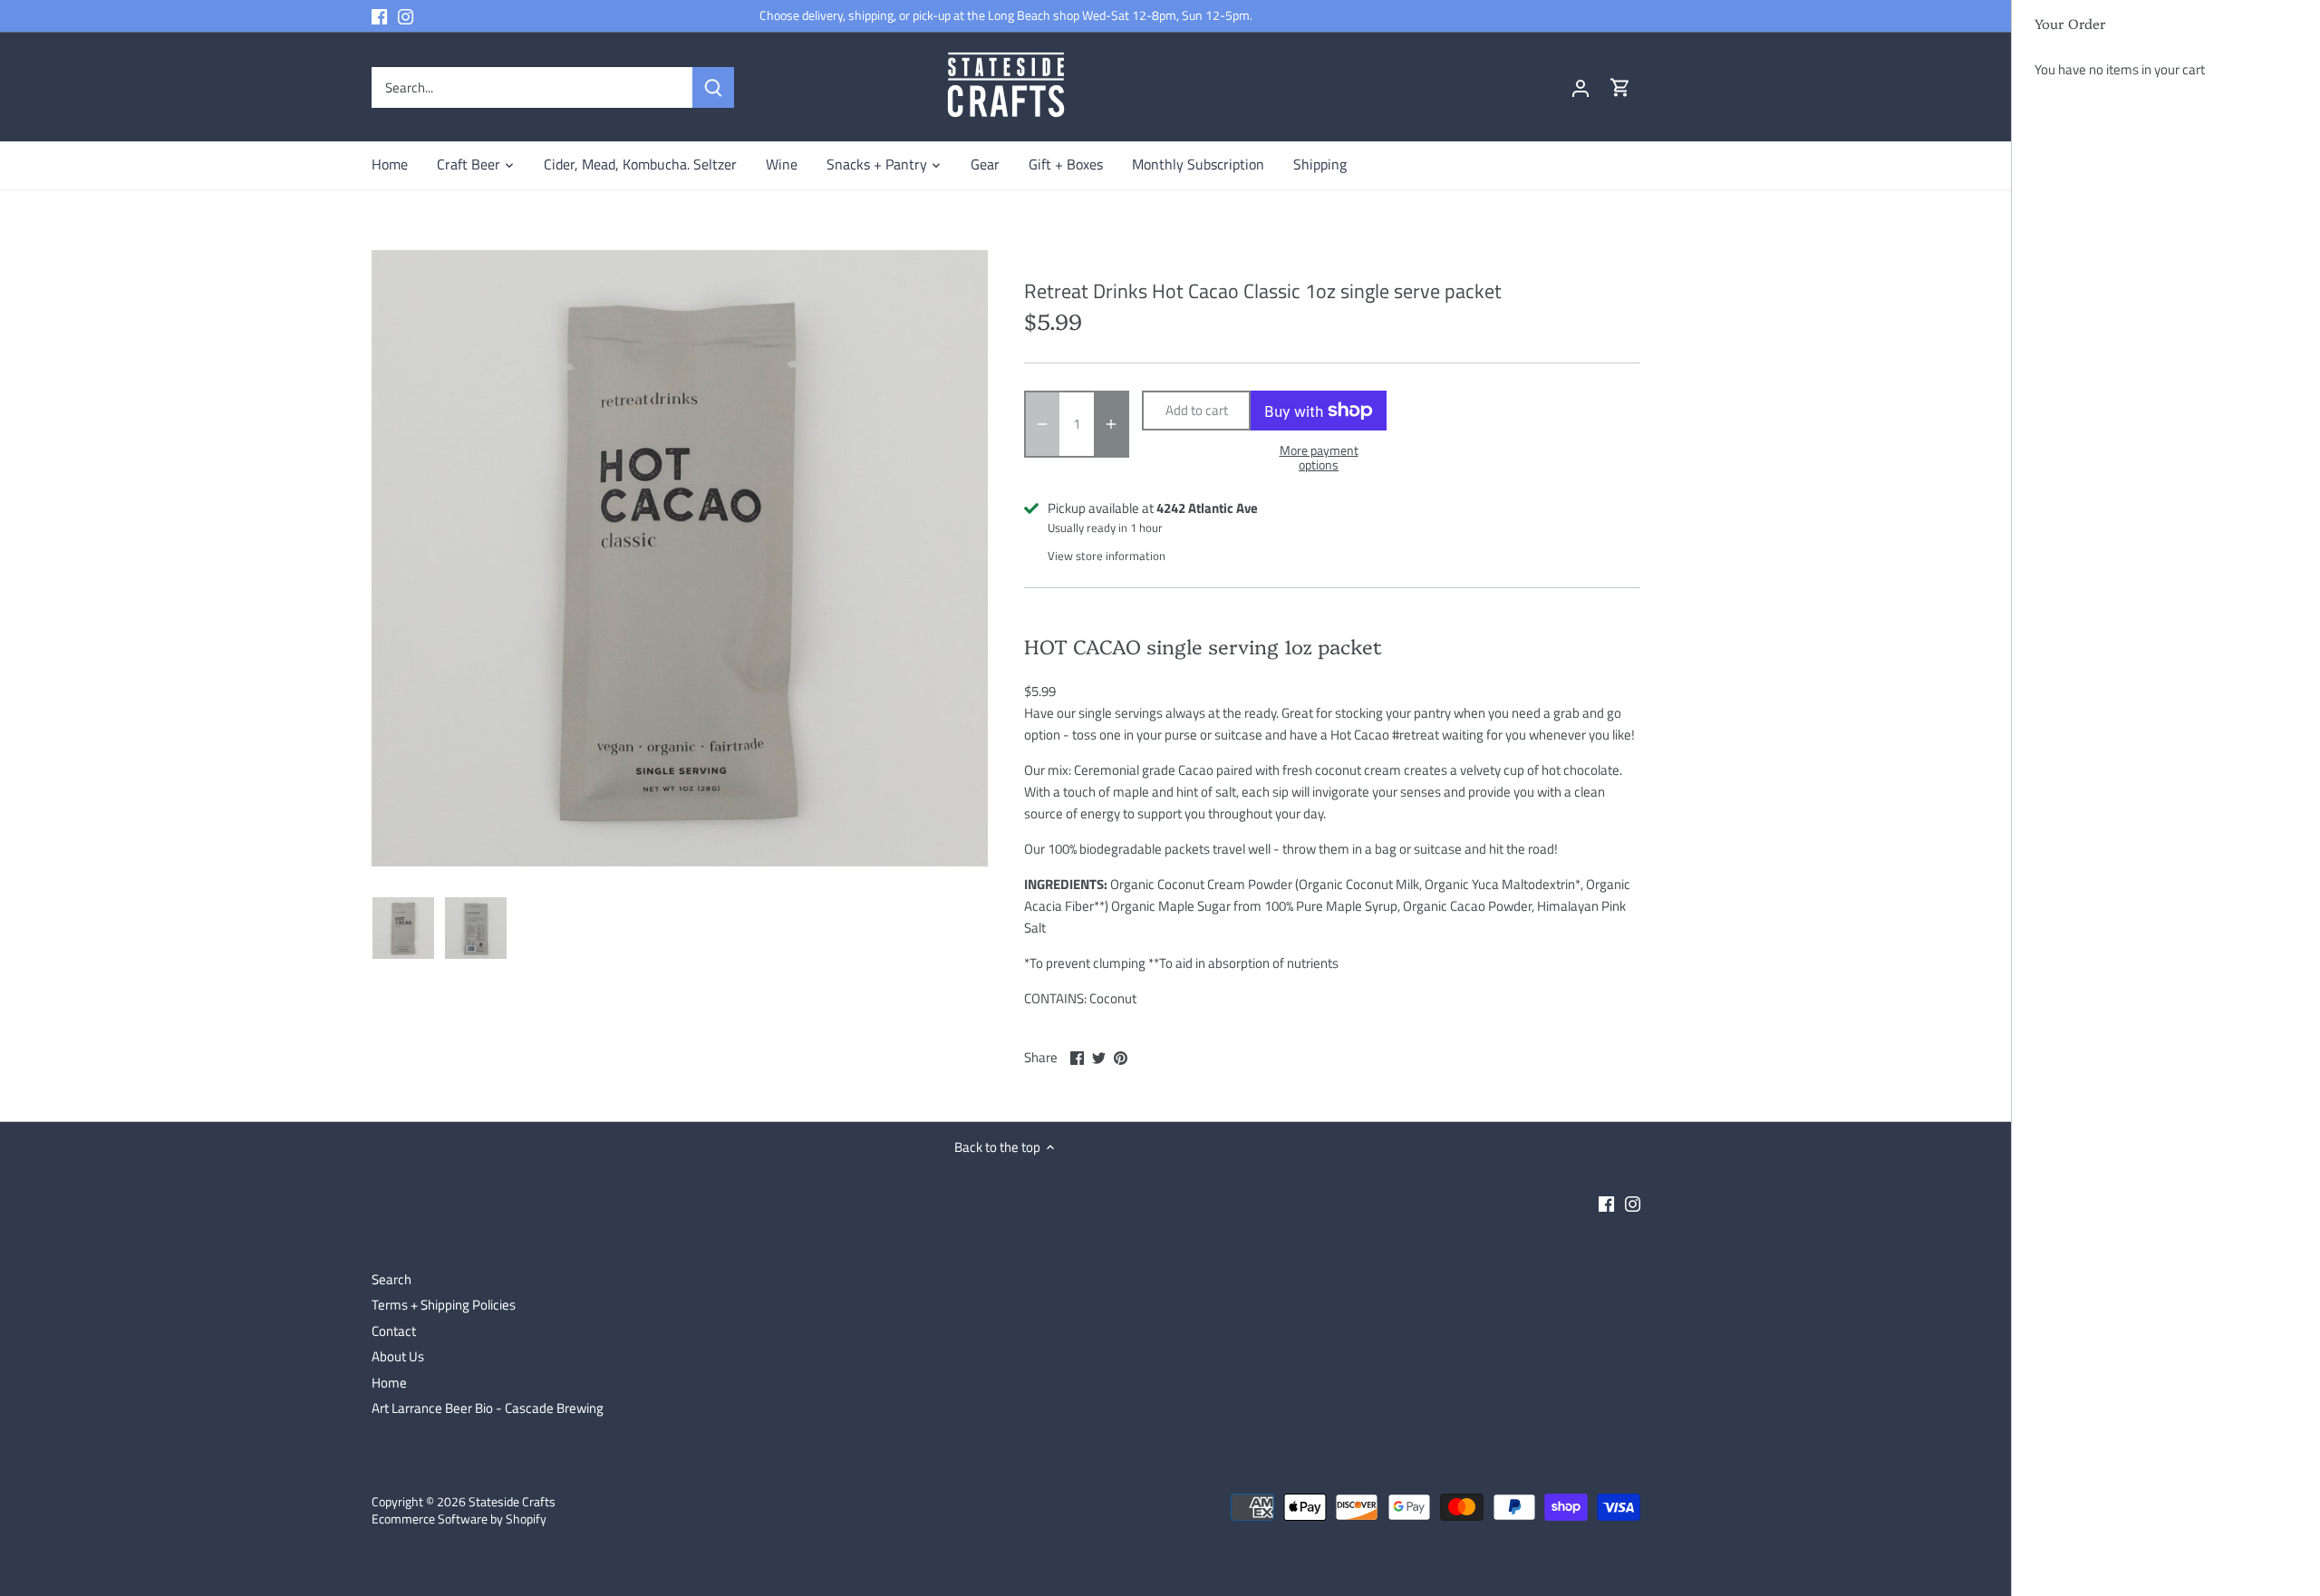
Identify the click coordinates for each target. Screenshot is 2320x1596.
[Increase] (1111, 424)
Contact (394, 1331)
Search (391, 1279)
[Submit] (713, 87)
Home (389, 1383)
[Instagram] (406, 16)
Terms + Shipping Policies (444, 1305)
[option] (403, 928)
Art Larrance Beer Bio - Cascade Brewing (488, 1408)
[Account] (1580, 87)
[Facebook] (379, 16)
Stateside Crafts (512, 1502)
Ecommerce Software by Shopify (459, 1519)
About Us (398, 1356)
